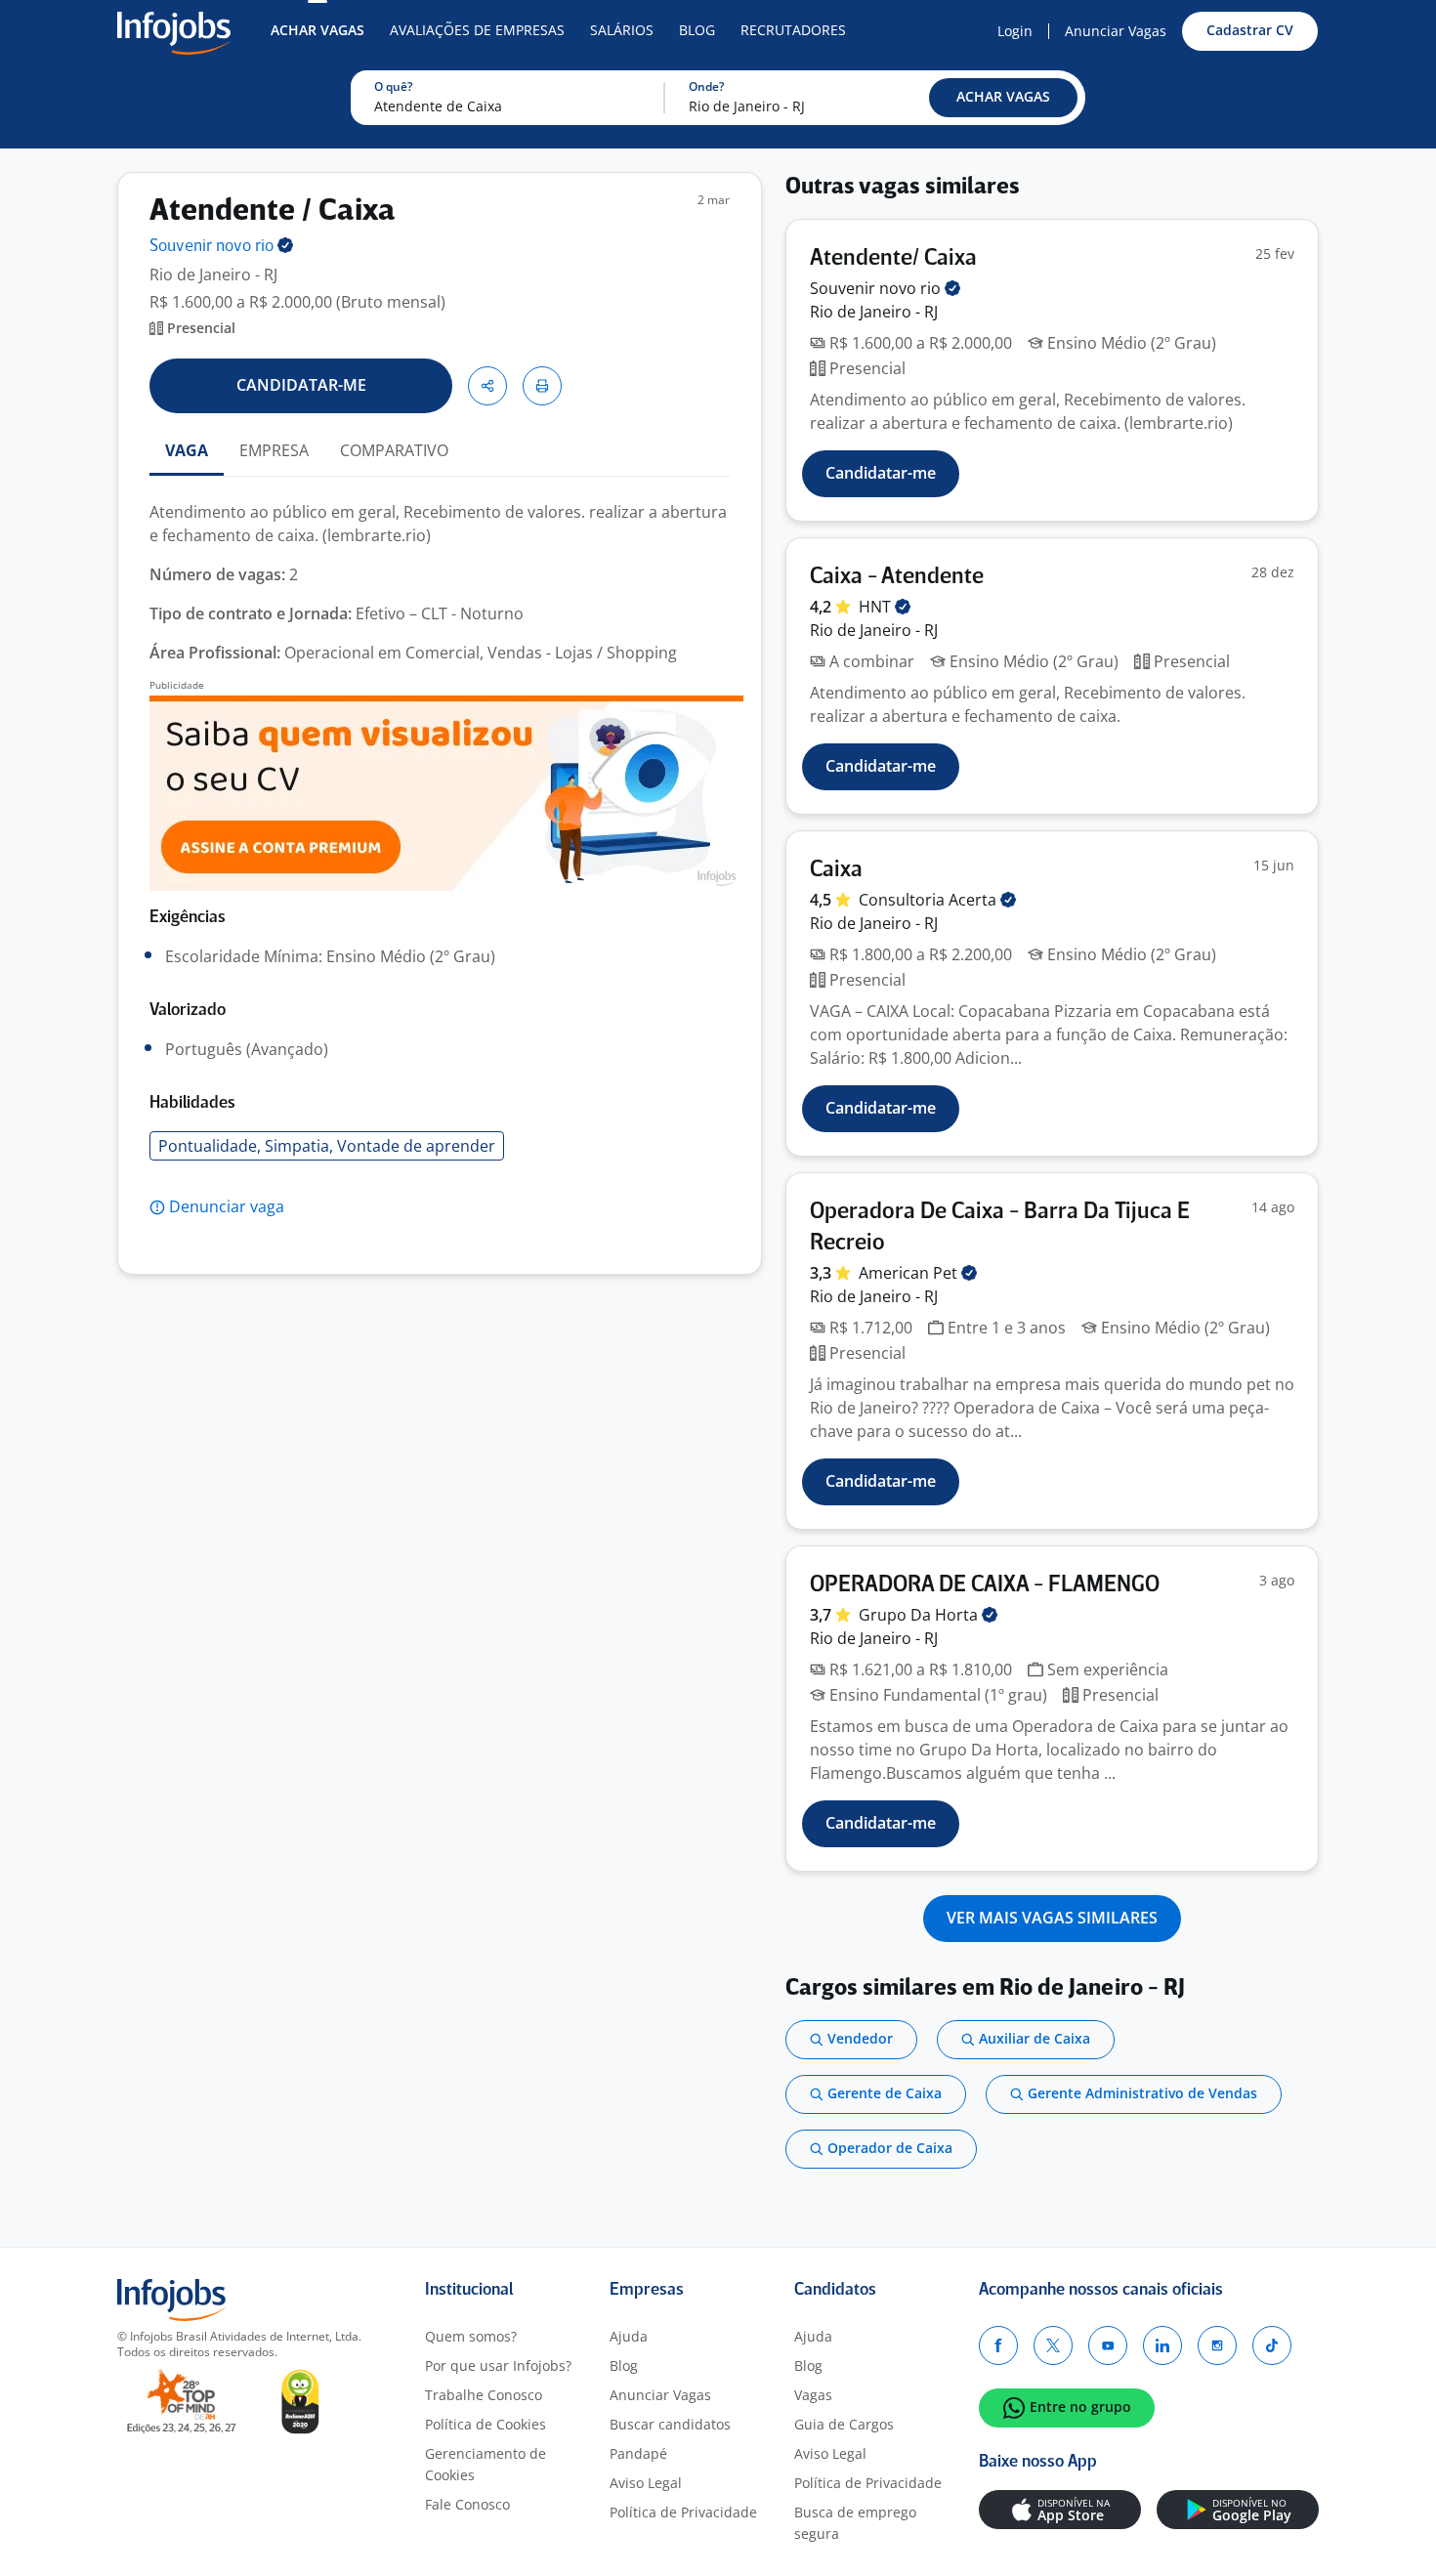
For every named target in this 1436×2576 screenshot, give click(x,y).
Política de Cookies (486, 2424)
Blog (697, 30)
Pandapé (638, 2453)
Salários (622, 30)
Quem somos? (471, 2336)
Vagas (813, 2395)
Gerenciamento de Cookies (486, 2464)
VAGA (187, 450)
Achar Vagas (317, 30)
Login (1015, 31)
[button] (1003, 98)
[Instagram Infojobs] (1217, 2345)
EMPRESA (274, 450)
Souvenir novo (213, 247)
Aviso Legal (646, 2483)
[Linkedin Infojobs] (1162, 2345)
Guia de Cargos (844, 2424)
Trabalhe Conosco (484, 2395)
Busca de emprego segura (855, 2523)
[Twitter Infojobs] (1053, 2345)
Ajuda (629, 2336)
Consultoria (929, 900)
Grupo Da (920, 1615)
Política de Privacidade (683, 2512)
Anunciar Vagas (1116, 31)
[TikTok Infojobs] (1272, 2345)
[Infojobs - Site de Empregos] (174, 31)
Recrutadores (793, 30)
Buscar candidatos (670, 2424)
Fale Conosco (467, 2504)
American (910, 1273)
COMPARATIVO (394, 450)
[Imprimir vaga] (542, 386)
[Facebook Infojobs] (998, 2345)
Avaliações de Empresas (477, 30)
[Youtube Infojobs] (1108, 2345)
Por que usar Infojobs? (498, 2365)
